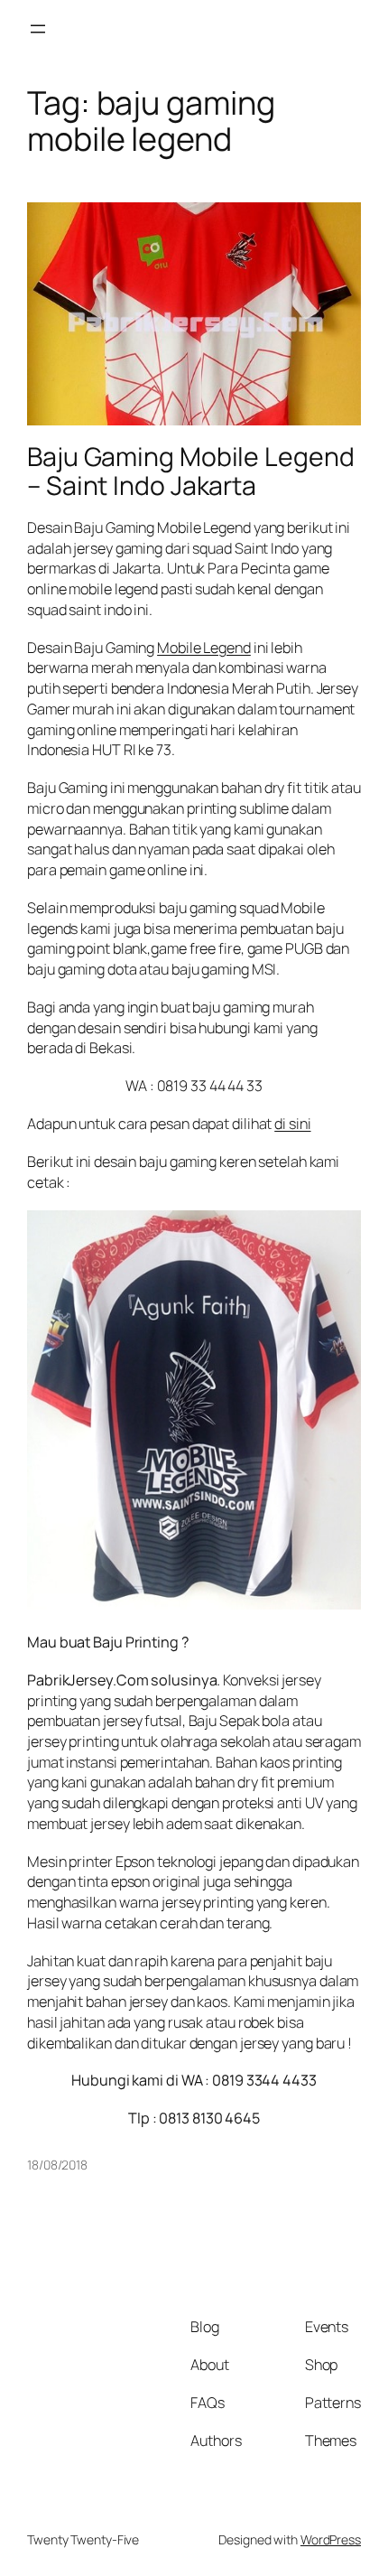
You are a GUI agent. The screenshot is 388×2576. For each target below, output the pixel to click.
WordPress (331, 2539)
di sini (292, 1124)
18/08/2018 (57, 2165)
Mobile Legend (204, 648)
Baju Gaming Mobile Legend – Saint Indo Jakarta (191, 471)
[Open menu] (38, 29)
